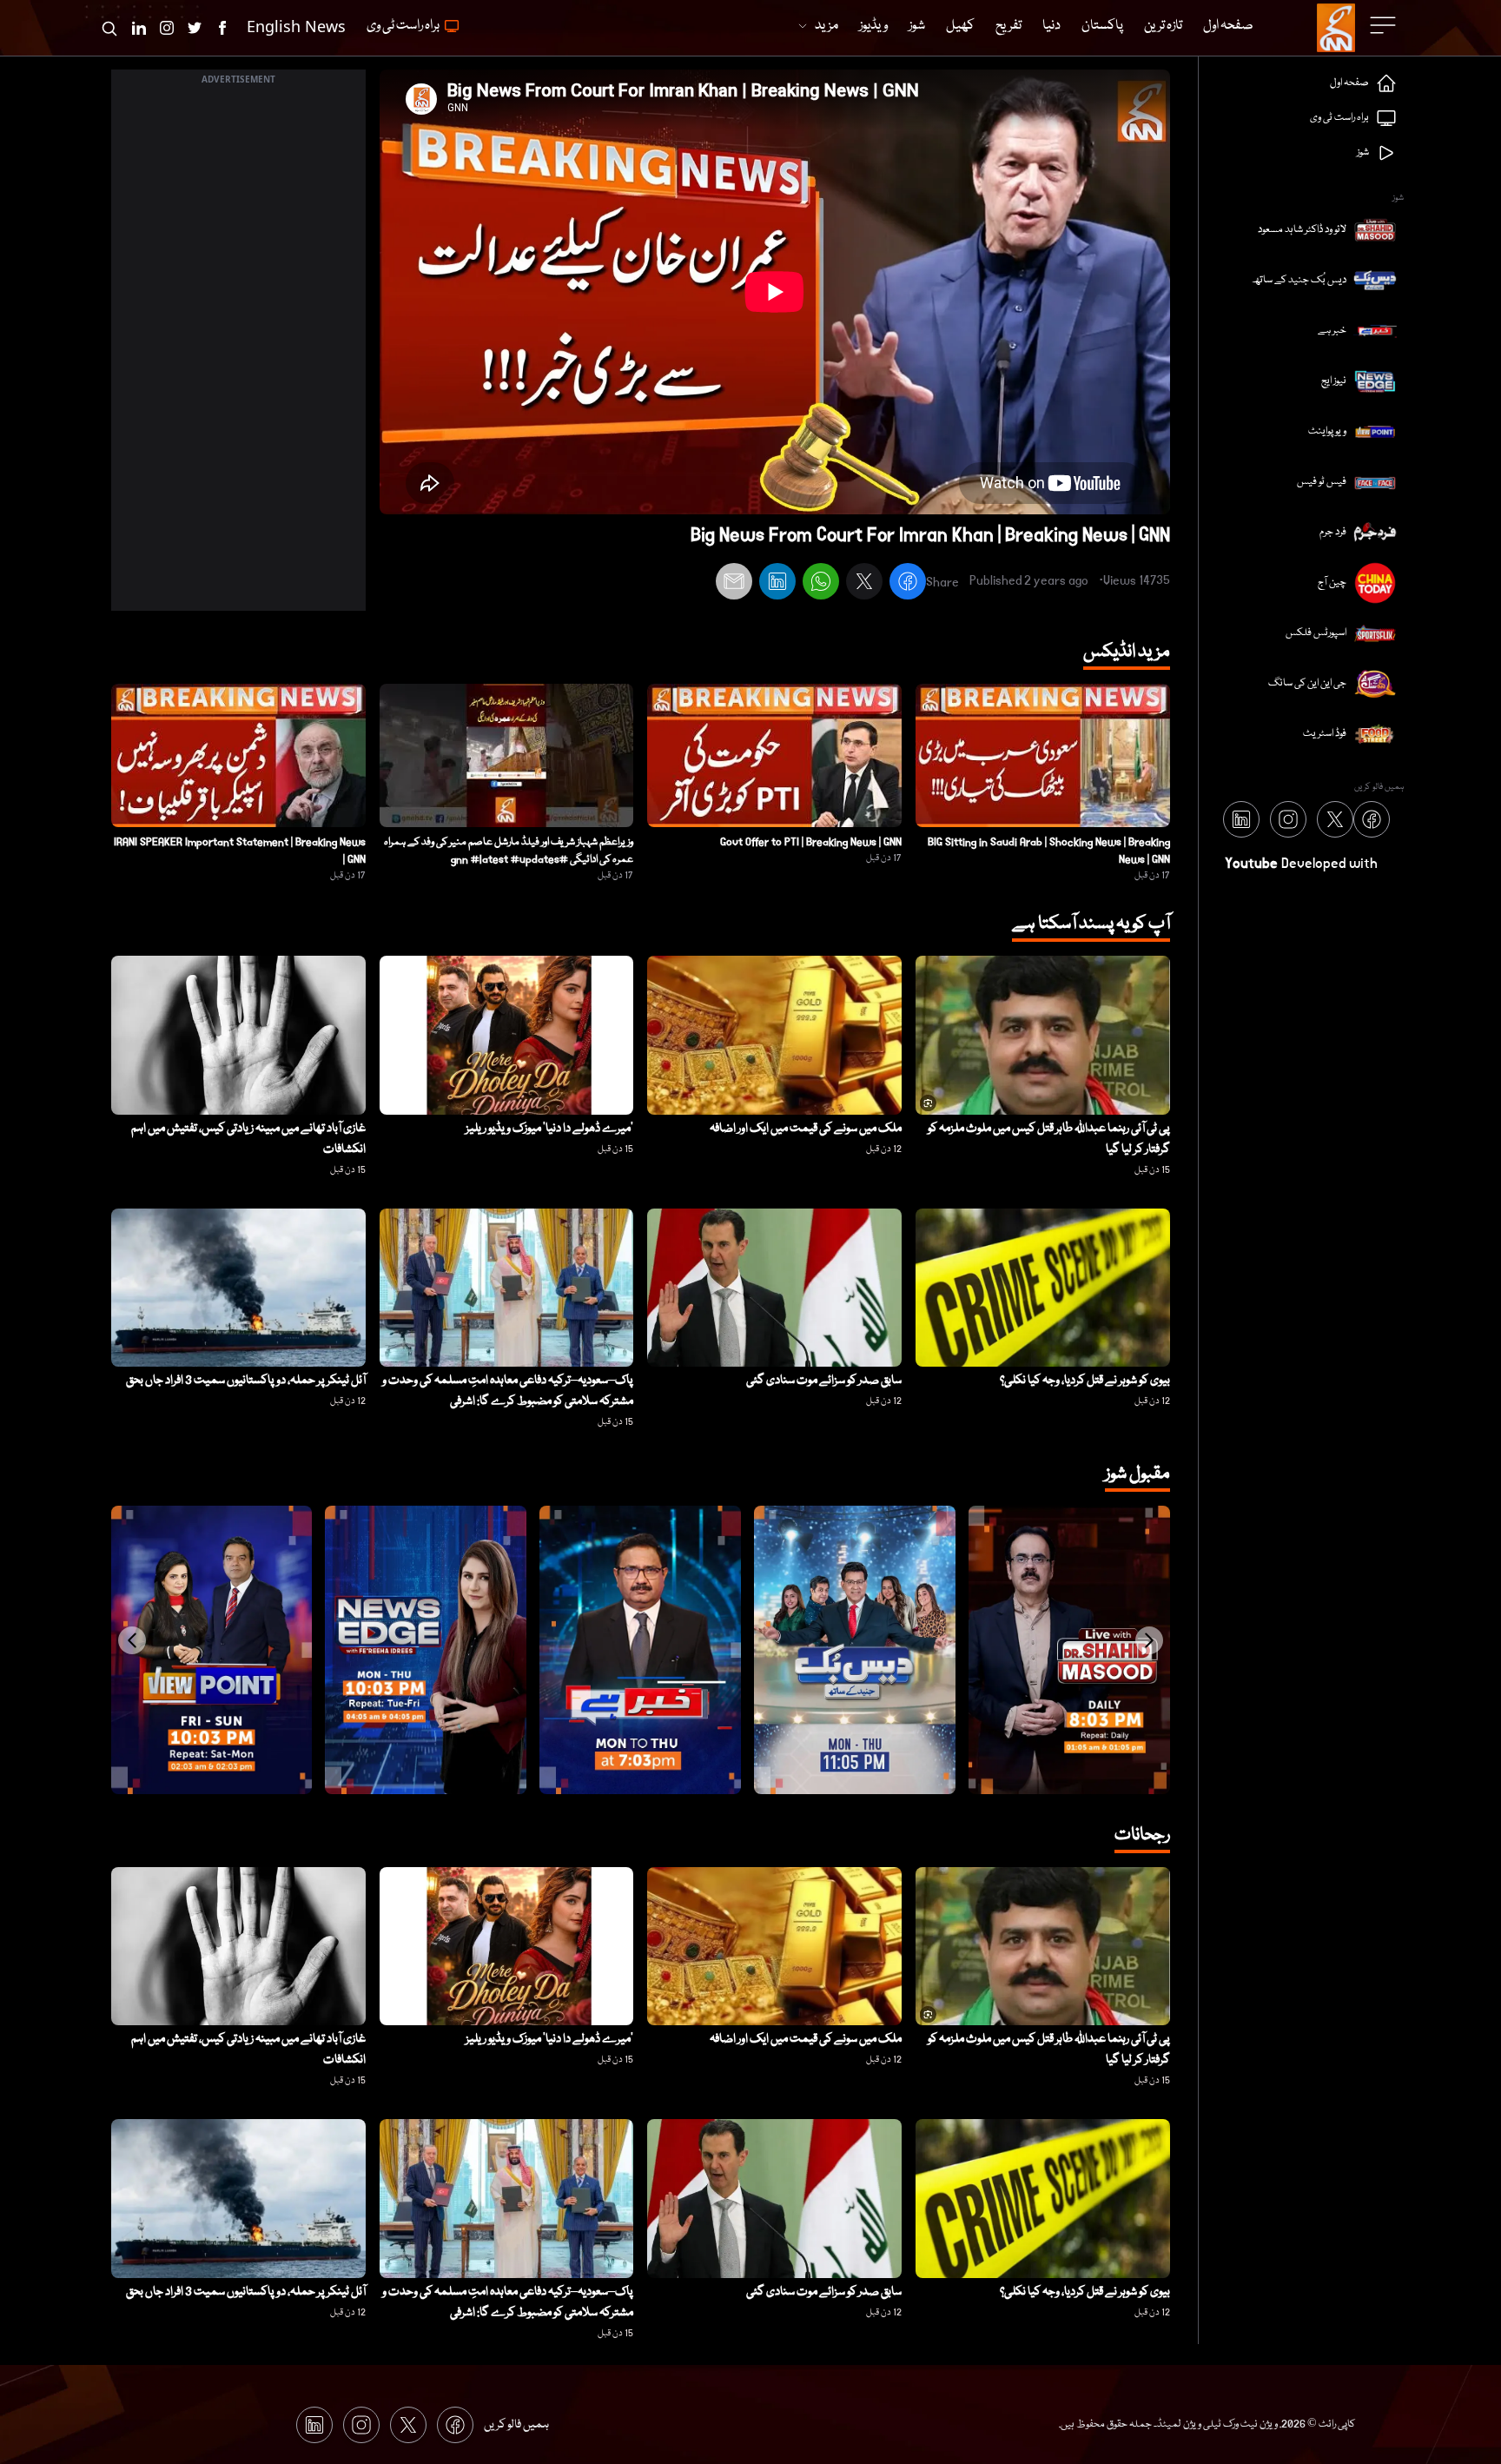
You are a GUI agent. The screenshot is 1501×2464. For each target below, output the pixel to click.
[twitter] (864, 584)
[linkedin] (777, 584)
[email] (734, 584)
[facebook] (908, 584)
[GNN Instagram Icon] (167, 28)
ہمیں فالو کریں (516, 2425)
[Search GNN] (109, 28)
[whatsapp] (821, 584)
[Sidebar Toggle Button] (1385, 25)
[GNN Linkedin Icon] (139, 28)
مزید (827, 26)
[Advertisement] (238, 350)
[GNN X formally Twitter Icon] (195, 28)
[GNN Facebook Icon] (222, 28)
